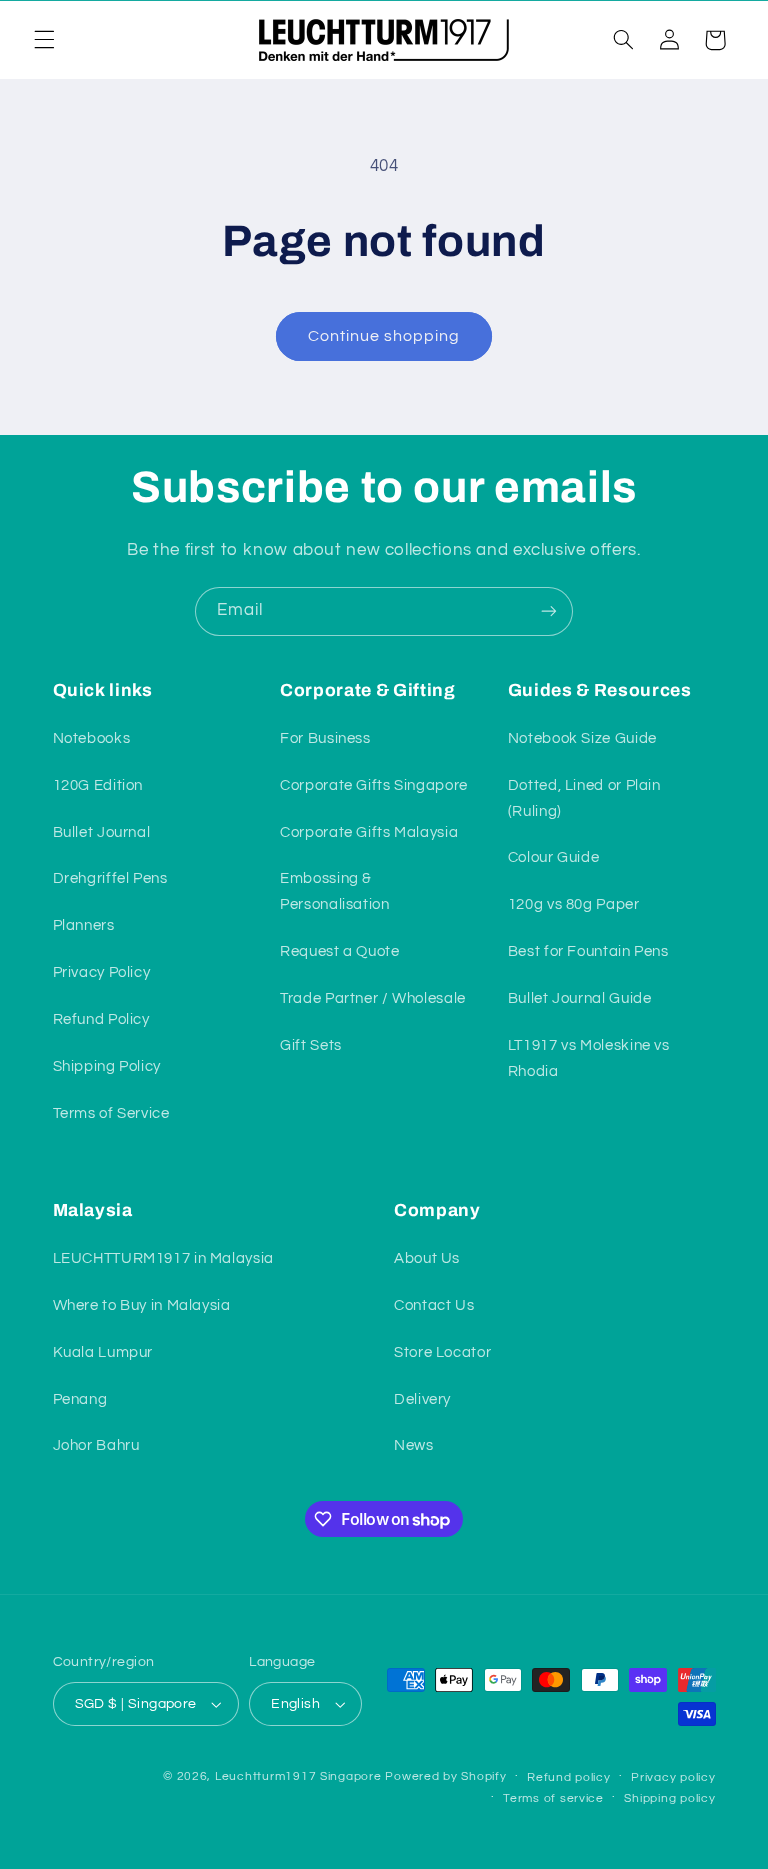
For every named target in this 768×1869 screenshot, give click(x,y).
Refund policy (569, 1777)
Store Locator (442, 1352)
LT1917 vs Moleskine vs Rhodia (589, 1058)
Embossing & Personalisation (334, 891)
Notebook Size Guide (582, 738)
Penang (80, 1399)
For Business (325, 738)
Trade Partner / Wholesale (373, 998)
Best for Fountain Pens (588, 951)
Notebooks (92, 738)
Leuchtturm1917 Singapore (298, 1776)
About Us (427, 1258)
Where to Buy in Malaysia (142, 1305)
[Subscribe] (549, 611)
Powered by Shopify (445, 1776)
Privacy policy (673, 1777)
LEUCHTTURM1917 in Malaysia (163, 1258)
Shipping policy (669, 1798)
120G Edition (98, 785)
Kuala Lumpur (103, 1352)
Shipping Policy (107, 1066)
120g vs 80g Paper (574, 904)
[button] (44, 40)
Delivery (422, 1399)
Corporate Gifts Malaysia (369, 832)
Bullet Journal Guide (580, 998)
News (414, 1445)
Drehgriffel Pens (110, 878)
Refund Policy (101, 1019)
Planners (84, 925)
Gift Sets (311, 1045)
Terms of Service (111, 1113)
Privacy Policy (102, 972)
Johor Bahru (96, 1445)
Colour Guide (554, 857)
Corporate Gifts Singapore (374, 785)
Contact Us (434, 1305)
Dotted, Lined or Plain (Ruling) (584, 798)
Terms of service (553, 1798)
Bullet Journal (102, 832)
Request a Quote (339, 951)
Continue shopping (384, 336)
